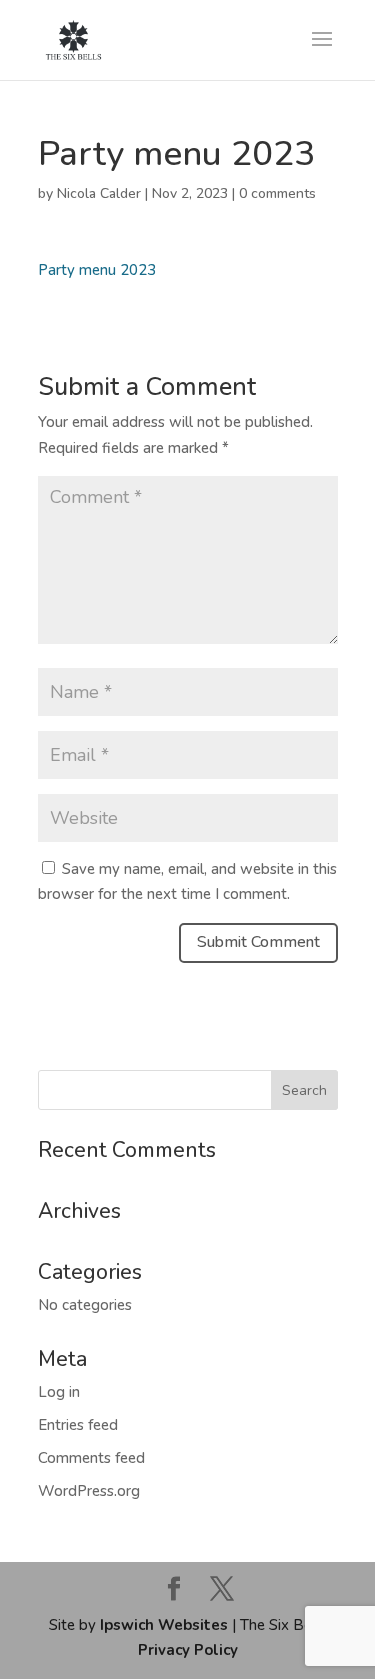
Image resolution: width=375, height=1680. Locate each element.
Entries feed (78, 1425)
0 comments (277, 193)
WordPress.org (89, 1491)
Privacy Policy (188, 1650)
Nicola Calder (99, 193)
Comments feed (91, 1458)
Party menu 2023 (97, 270)
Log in (59, 1392)
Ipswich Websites (164, 1625)
